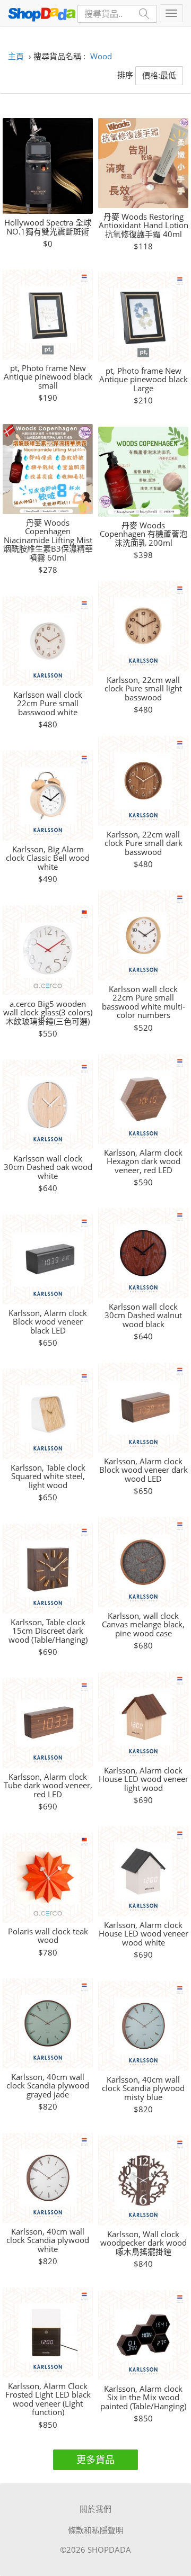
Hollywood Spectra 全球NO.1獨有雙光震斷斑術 (48, 227)
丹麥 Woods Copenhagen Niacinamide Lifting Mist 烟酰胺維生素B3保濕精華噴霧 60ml (48, 540)
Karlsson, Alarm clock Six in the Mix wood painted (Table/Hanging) (143, 2398)
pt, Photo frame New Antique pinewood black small (48, 377)
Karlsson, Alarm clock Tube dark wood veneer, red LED (48, 1786)
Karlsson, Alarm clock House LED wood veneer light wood (144, 1779)
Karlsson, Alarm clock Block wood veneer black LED (48, 1322)
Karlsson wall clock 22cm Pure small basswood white (48, 704)
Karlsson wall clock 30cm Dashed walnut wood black (143, 1316)
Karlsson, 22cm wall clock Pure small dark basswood (144, 843)
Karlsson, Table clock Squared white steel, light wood (48, 1476)
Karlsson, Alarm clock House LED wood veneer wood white (144, 1934)
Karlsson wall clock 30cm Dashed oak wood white (48, 1167)
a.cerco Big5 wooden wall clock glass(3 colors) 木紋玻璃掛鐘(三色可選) (48, 1013)
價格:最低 (159, 75)
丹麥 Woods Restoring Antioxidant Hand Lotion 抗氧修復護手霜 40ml (144, 226)
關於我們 (95, 2509)
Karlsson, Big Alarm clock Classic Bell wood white (48, 858)
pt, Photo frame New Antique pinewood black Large (144, 380)
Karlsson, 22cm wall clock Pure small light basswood (143, 689)
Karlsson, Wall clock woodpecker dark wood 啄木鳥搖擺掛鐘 (144, 2243)
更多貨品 (95, 2460)
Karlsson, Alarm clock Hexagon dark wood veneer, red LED (143, 1161)
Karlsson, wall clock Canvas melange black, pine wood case (143, 1625)
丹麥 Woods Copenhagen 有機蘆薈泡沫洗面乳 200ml (144, 534)
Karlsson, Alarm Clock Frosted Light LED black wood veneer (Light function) (48, 2399)
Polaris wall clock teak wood (48, 1936)
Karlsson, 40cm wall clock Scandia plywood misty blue (143, 2088)
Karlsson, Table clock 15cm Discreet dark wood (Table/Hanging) (48, 1631)
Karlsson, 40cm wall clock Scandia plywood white (48, 2240)
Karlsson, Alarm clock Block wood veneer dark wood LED (144, 1470)
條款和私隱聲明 (96, 2530)
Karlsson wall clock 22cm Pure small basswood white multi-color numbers (144, 1002)
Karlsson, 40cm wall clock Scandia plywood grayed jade (48, 2086)
